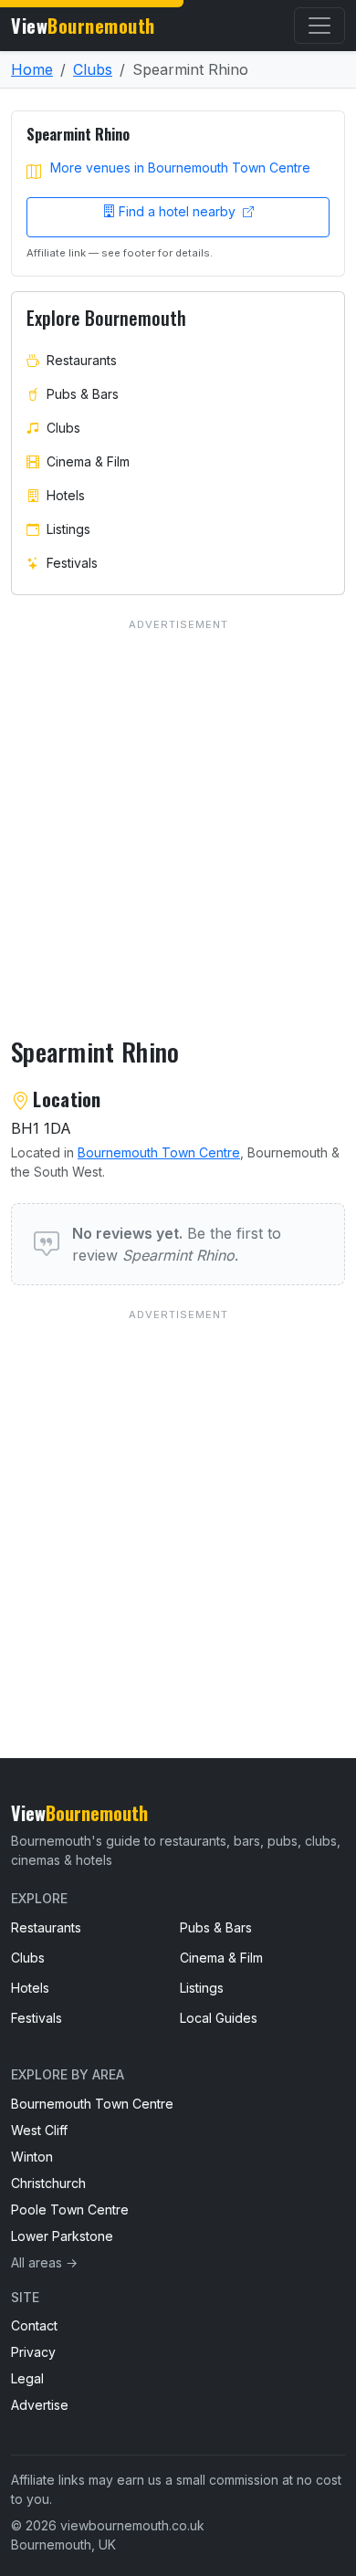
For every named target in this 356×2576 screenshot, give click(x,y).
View (83, 26)
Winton (32, 2157)
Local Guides (219, 2018)
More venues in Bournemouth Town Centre (180, 168)
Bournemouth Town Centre (159, 1152)
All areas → (44, 2262)
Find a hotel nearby (179, 211)
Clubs (93, 69)
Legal (27, 2378)
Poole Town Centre (70, 2209)
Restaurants (82, 360)
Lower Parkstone (62, 2236)
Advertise (40, 2405)
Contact (34, 2325)
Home (32, 69)
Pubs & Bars (83, 394)
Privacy (33, 2352)
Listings (68, 529)
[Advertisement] (178, 1497)
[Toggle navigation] (319, 26)
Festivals (72, 563)
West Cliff (39, 2130)
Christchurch (48, 2183)
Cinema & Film (88, 461)
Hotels (66, 495)
